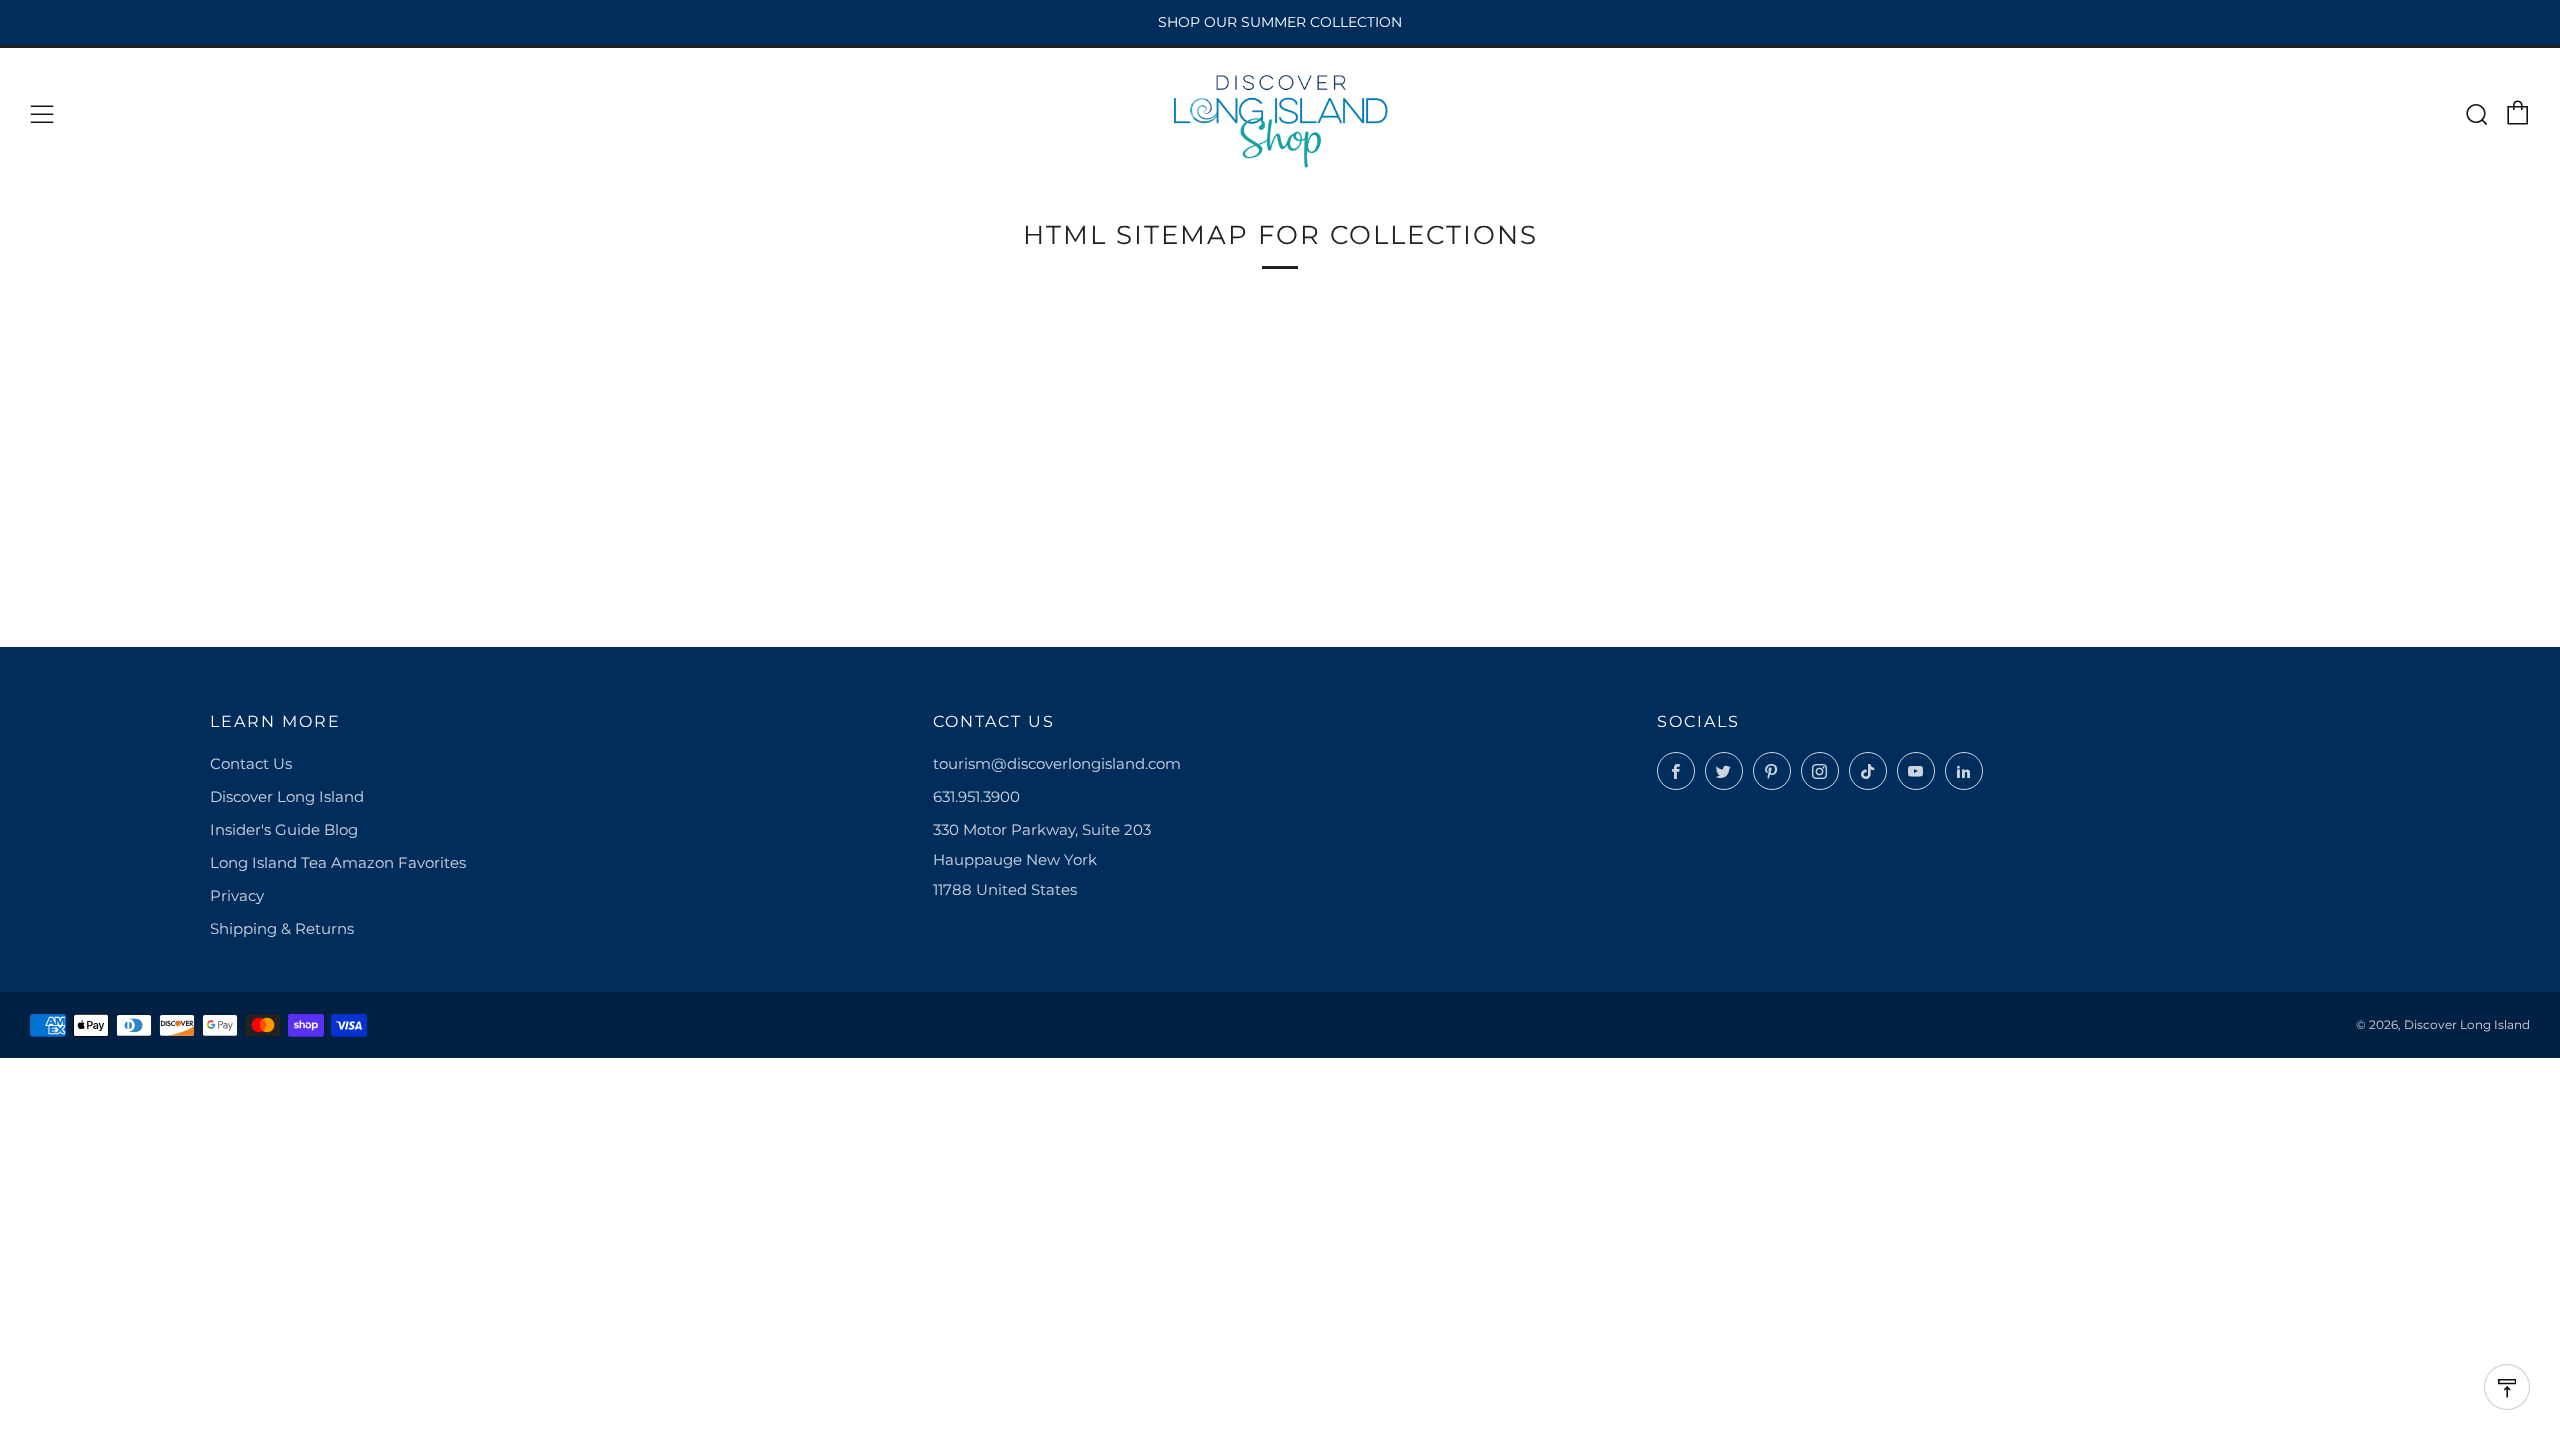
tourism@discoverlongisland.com (1057, 763)
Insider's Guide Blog (284, 829)
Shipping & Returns (282, 928)
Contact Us (251, 763)
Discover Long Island (287, 796)
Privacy (237, 895)
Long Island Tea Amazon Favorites (338, 862)
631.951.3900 (976, 796)
